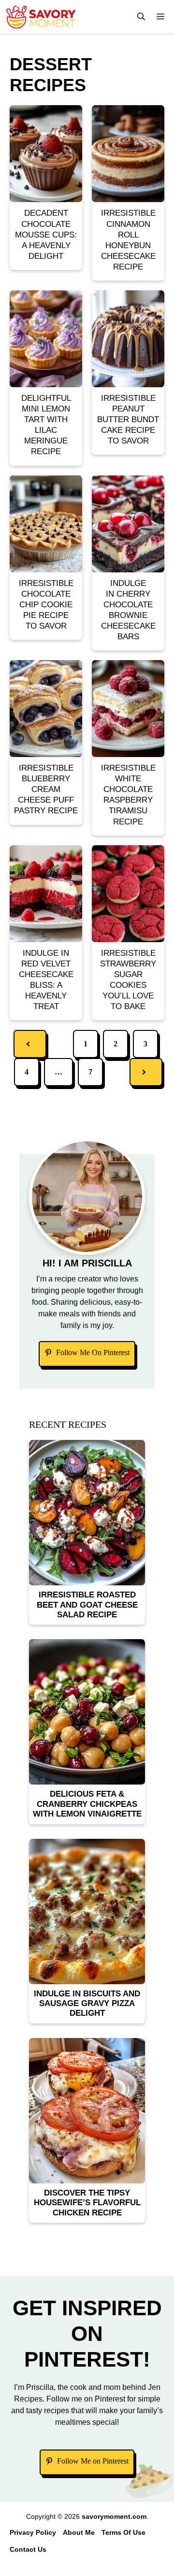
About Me (79, 2532)
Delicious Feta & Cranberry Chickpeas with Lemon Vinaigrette (87, 1804)
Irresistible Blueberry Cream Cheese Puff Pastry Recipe (46, 789)
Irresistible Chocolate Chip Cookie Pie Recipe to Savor (46, 605)
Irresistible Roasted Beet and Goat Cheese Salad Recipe (87, 1605)
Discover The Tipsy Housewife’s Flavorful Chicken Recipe (87, 2203)
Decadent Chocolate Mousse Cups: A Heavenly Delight (46, 234)
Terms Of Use (123, 2532)
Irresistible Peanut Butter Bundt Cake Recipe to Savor (128, 419)
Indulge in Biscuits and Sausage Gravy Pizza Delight (87, 2004)
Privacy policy (33, 2532)
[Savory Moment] (41, 17)
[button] (141, 17)
